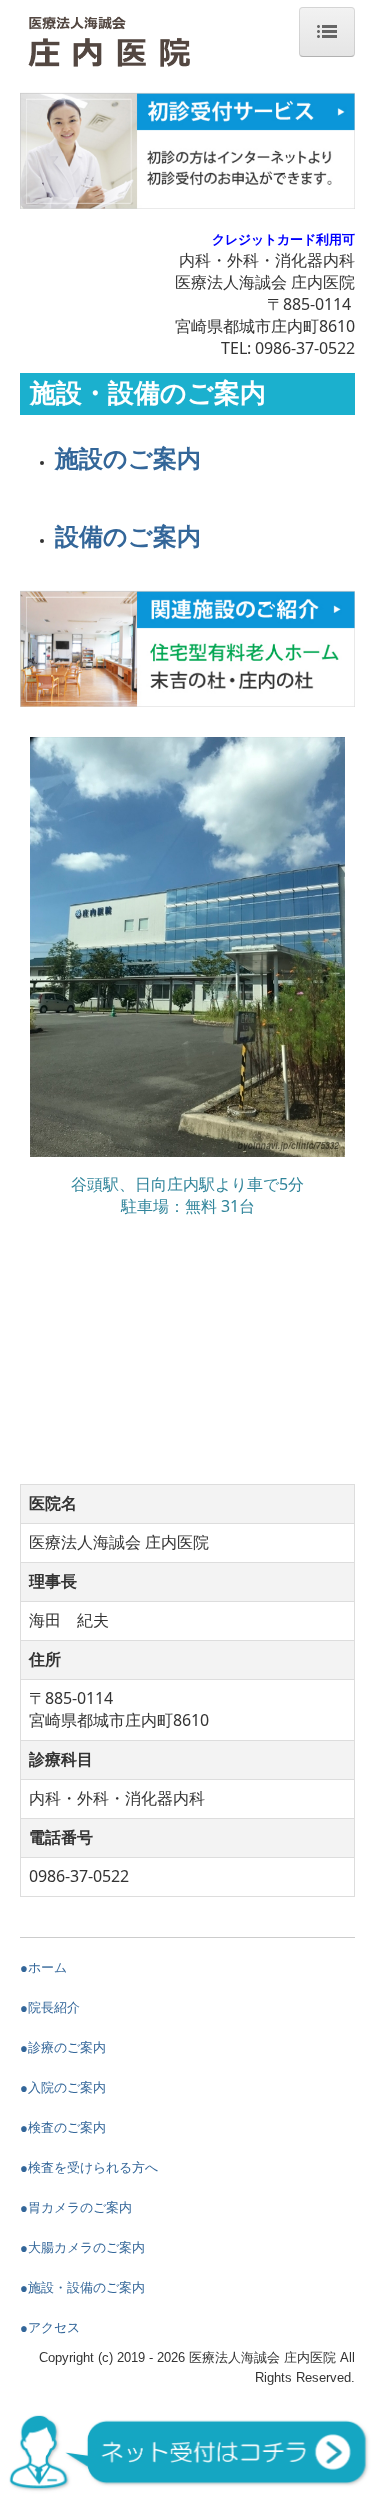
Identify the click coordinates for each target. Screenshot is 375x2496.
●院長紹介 (50, 2007)
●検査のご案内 (63, 2127)
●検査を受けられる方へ (89, 2167)
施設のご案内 (128, 458)
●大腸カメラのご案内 (82, 2247)
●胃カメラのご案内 (76, 2207)
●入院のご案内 (63, 2087)
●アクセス (50, 2327)
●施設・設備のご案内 (82, 2287)
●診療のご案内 (63, 2047)
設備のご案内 (128, 536)
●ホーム (43, 1967)
